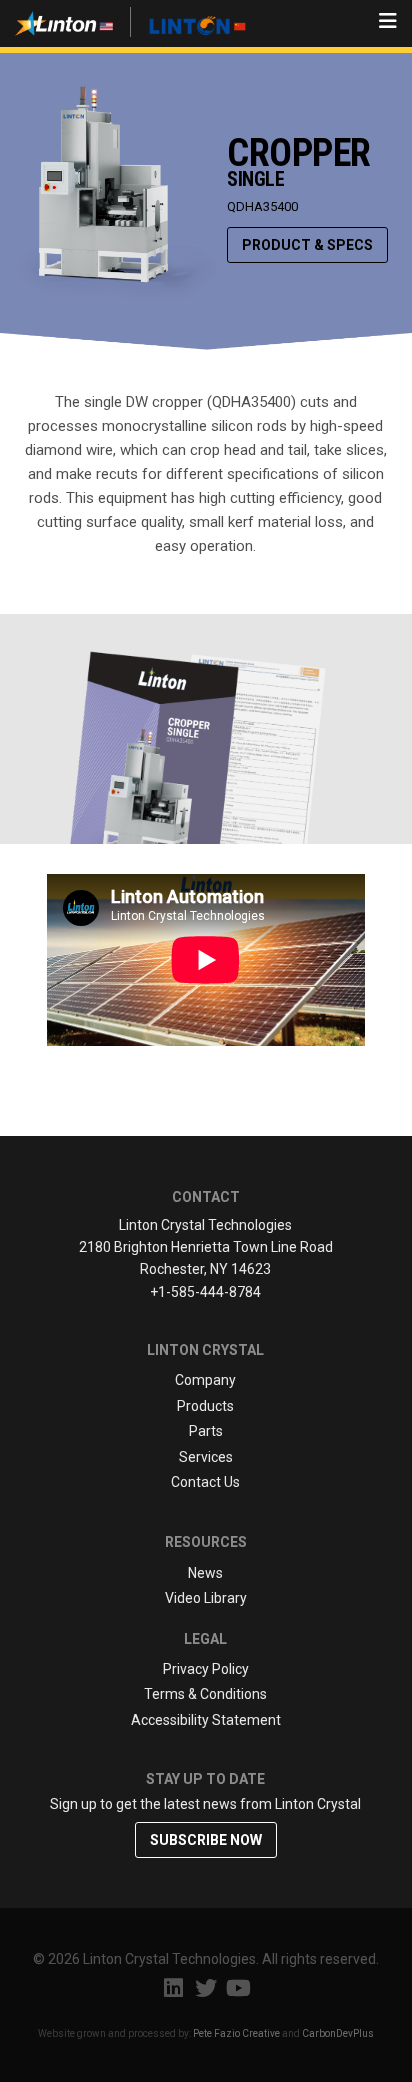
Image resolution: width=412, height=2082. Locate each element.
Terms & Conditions (205, 1694)
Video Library (206, 1598)
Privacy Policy (206, 1669)
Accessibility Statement (206, 1720)
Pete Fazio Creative (236, 2033)
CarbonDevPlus (338, 2033)
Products (205, 1406)
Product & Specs (307, 245)
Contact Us (205, 1482)
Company (205, 1380)
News (205, 1573)
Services (206, 1457)
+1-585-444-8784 (205, 1292)
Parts (206, 1431)
